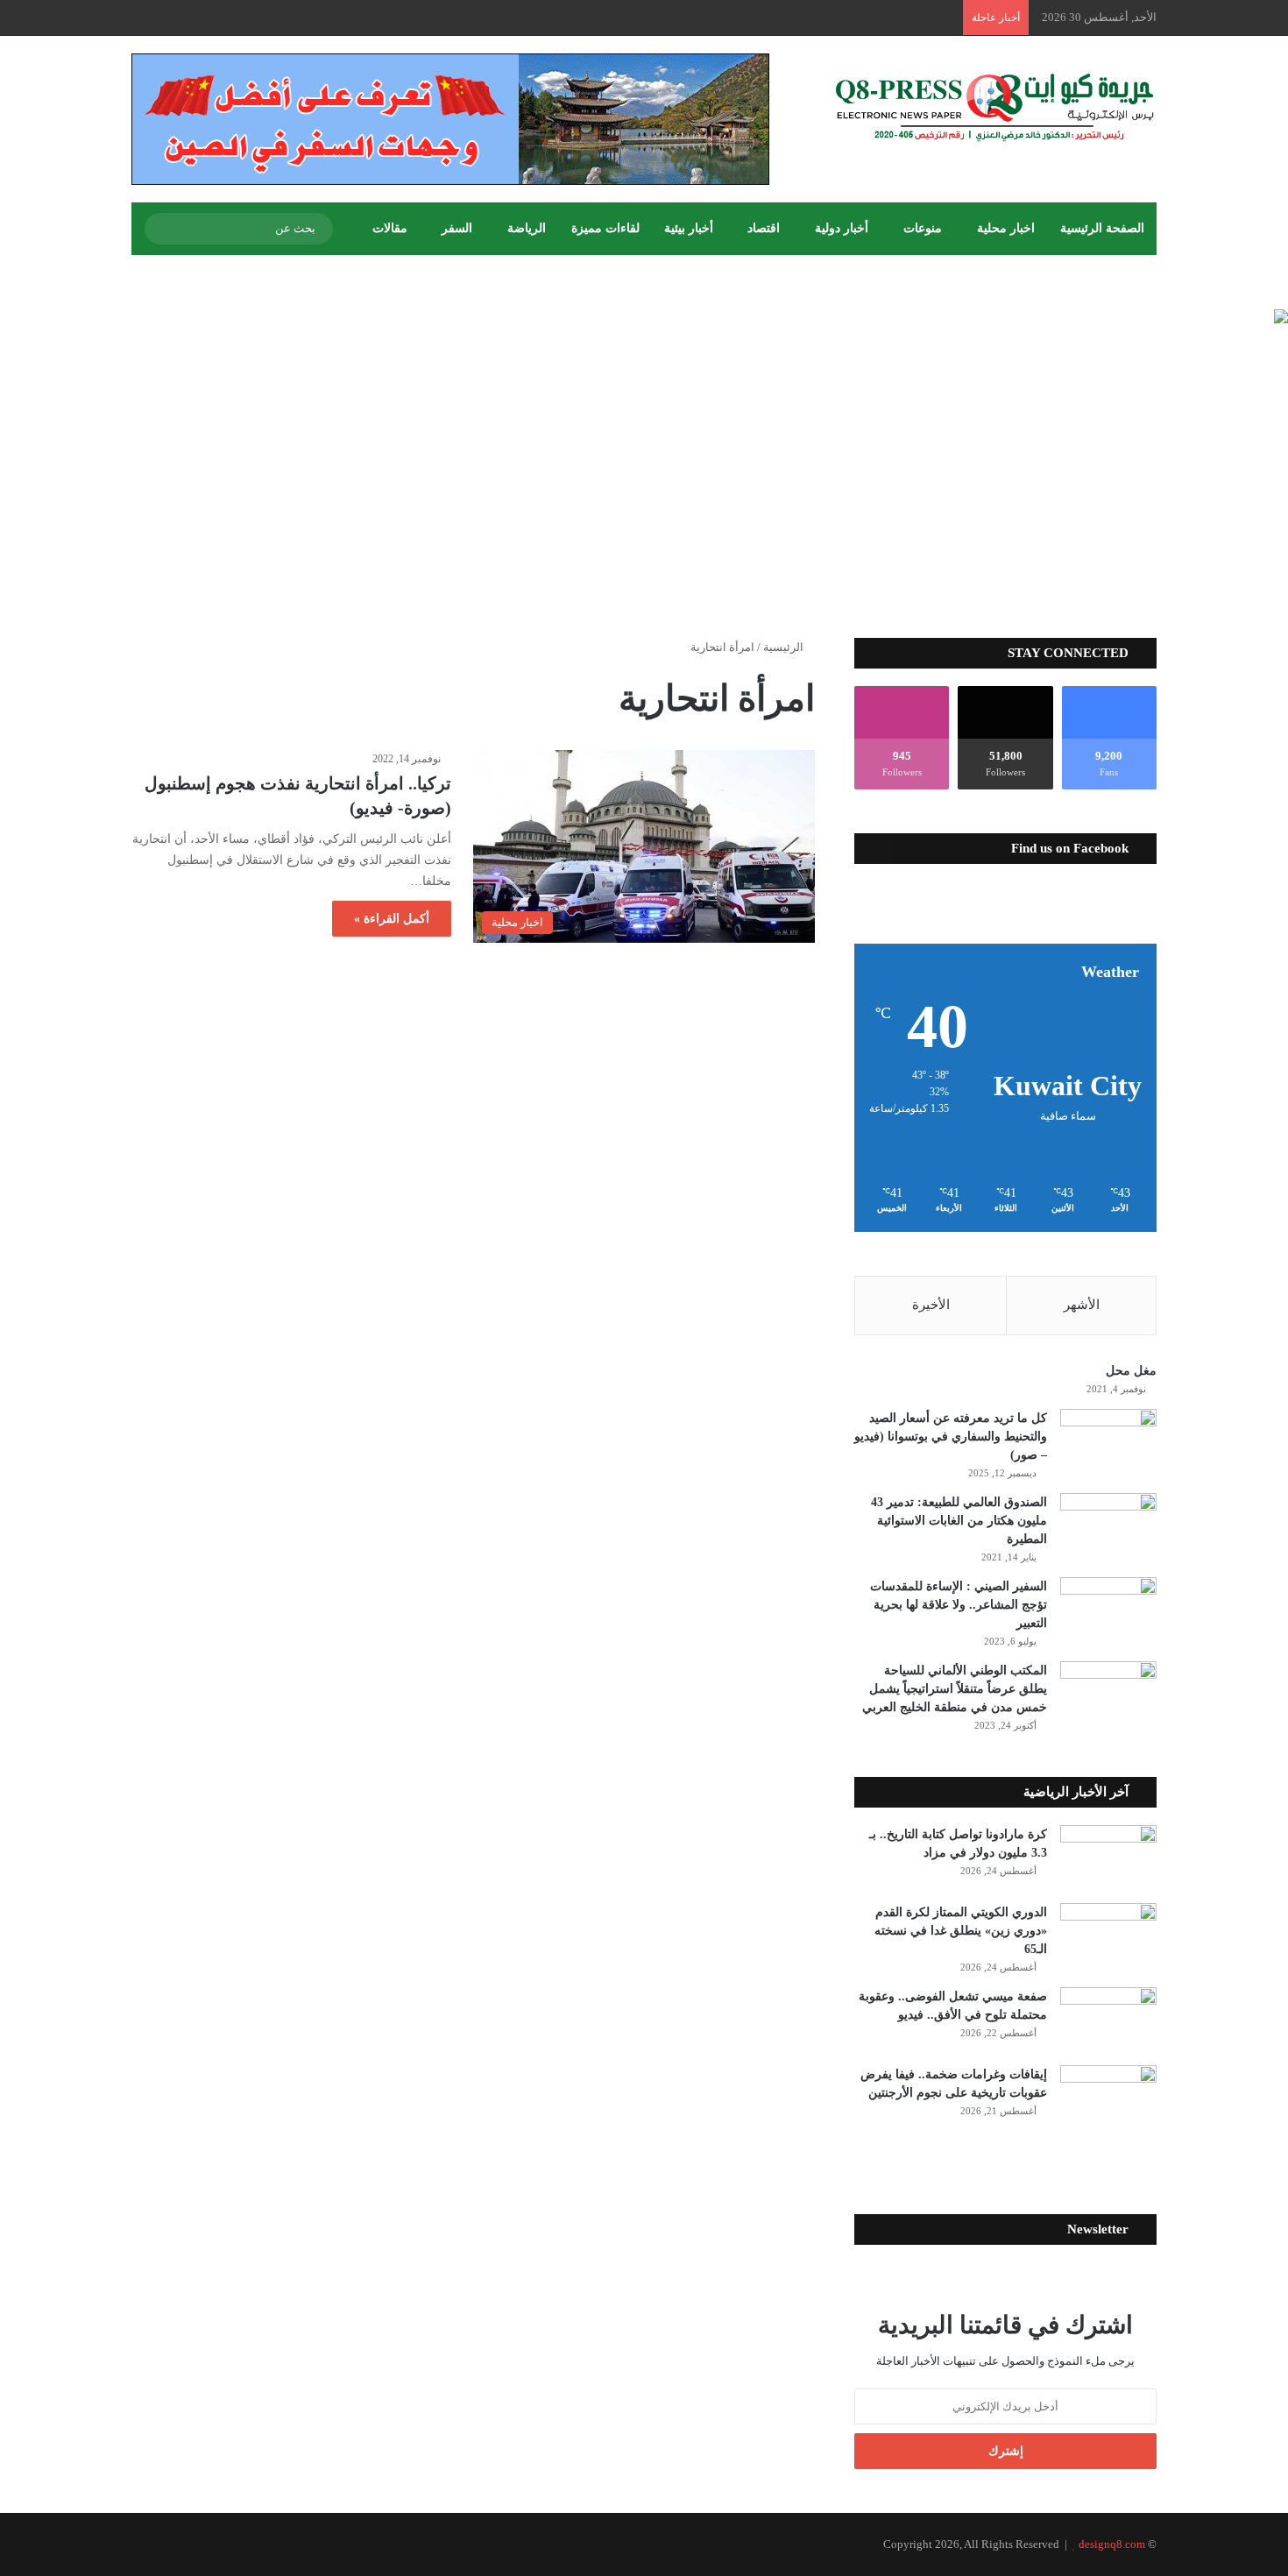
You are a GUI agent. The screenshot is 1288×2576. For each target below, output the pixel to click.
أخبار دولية (842, 228)
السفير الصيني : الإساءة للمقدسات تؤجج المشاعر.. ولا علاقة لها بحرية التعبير (959, 1605)
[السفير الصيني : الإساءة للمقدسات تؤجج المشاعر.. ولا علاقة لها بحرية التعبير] (1108, 1610)
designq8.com (1112, 2544)
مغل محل (1131, 1371)
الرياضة (527, 228)
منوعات (923, 228)
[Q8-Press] (994, 107)
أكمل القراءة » (392, 919)
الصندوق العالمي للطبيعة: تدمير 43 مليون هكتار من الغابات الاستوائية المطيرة (959, 1521)
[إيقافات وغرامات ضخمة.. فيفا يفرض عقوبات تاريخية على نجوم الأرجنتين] (1108, 2098)
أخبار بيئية (689, 228)
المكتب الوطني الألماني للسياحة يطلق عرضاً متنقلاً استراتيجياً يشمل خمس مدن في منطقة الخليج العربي (955, 1689)
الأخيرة (931, 1305)
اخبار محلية (1006, 228)
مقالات (390, 228)
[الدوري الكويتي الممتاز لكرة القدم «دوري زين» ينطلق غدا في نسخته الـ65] (1108, 1936)
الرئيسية (785, 647)
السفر (457, 228)
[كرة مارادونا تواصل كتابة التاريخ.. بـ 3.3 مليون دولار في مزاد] (1108, 1858)
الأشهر (1082, 1305)
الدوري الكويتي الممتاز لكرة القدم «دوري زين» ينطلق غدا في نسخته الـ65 (961, 1931)
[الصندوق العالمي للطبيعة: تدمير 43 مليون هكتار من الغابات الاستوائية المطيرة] (1108, 1526)
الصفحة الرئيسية (1102, 228)
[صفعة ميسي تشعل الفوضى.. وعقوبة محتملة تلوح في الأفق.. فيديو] (1108, 2020)
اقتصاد (764, 228)
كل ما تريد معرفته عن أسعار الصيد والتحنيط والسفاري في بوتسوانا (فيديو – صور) (951, 1437)
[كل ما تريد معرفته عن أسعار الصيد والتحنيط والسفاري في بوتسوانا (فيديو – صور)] (1108, 1442)
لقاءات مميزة (605, 228)
